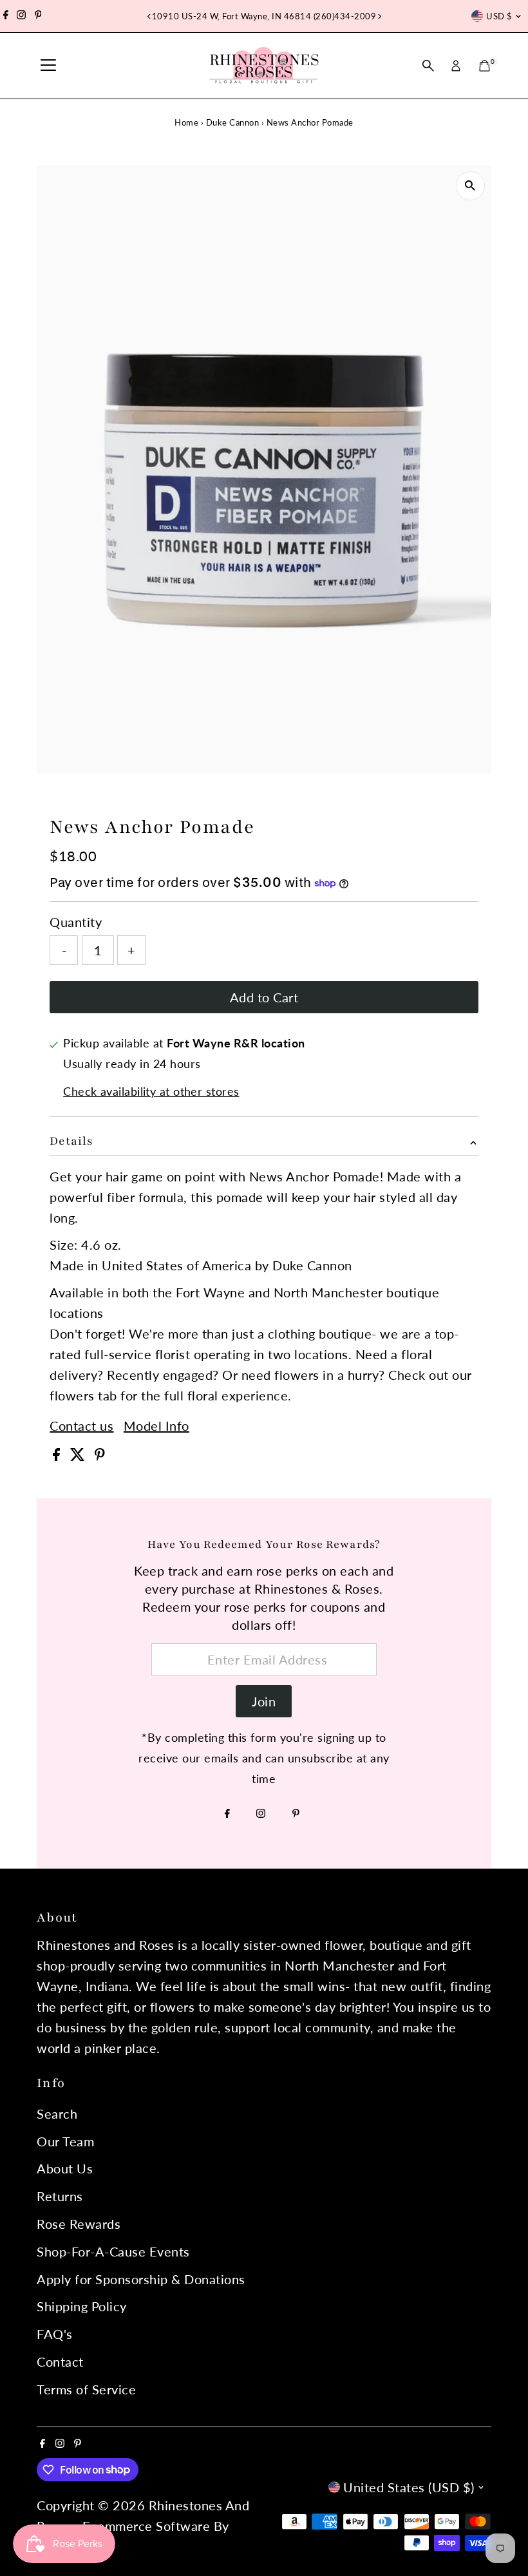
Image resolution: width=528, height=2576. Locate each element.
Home (186, 122)
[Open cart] (485, 66)
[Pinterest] (38, 16)
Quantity (76, 922)
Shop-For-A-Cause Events (113, 2251)
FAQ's (55, 2334)
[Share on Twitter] (80, 1456)
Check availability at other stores (151, 1091)
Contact (60, 2361)
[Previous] (149, 16)
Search (57, 2113)
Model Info (156, 1426)
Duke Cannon (233, 122)
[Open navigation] (48, 66)
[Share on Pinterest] (100, 1456)
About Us (65, 2168)
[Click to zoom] (470, 186)
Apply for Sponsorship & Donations (141, 2279)
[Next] (379, 16)
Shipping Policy (82, 2306)
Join (264, 1701)
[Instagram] (21, 16)
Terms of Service (86, 2389)
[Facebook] (6, 16)
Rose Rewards (79, 2224)
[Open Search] (428, 66)
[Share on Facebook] (58, 1456)
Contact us (81, 1426)
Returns (60, 2196)
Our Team (65, 2141)
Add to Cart (264, 997)
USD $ (499, 16)
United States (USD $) (409, 2487)
